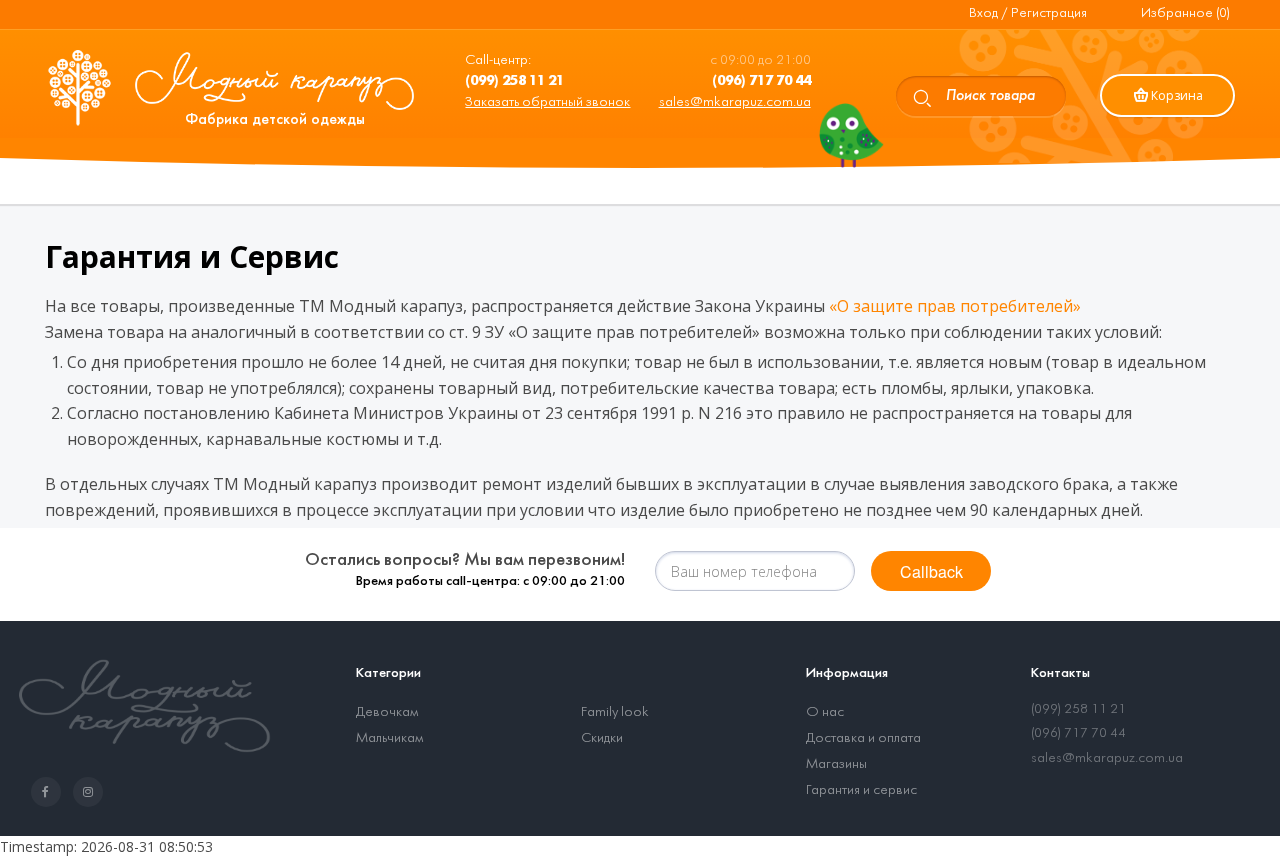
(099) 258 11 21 (1078, 709)
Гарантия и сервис (861, 790)
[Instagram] (92, 792)
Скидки (602, 738)
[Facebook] (50, 792)
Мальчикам (389, 738)
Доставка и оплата (863, 738)
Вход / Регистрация (1028, 13)
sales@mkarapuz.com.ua (735, 102)
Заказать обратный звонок (547, 102)
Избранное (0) (1185, 13)
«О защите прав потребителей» (955, 306)
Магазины (836, 764)
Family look (615, 712)
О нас (825, 712)
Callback (931, 571)
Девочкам (387, 712)
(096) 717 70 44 (1078, 733)
